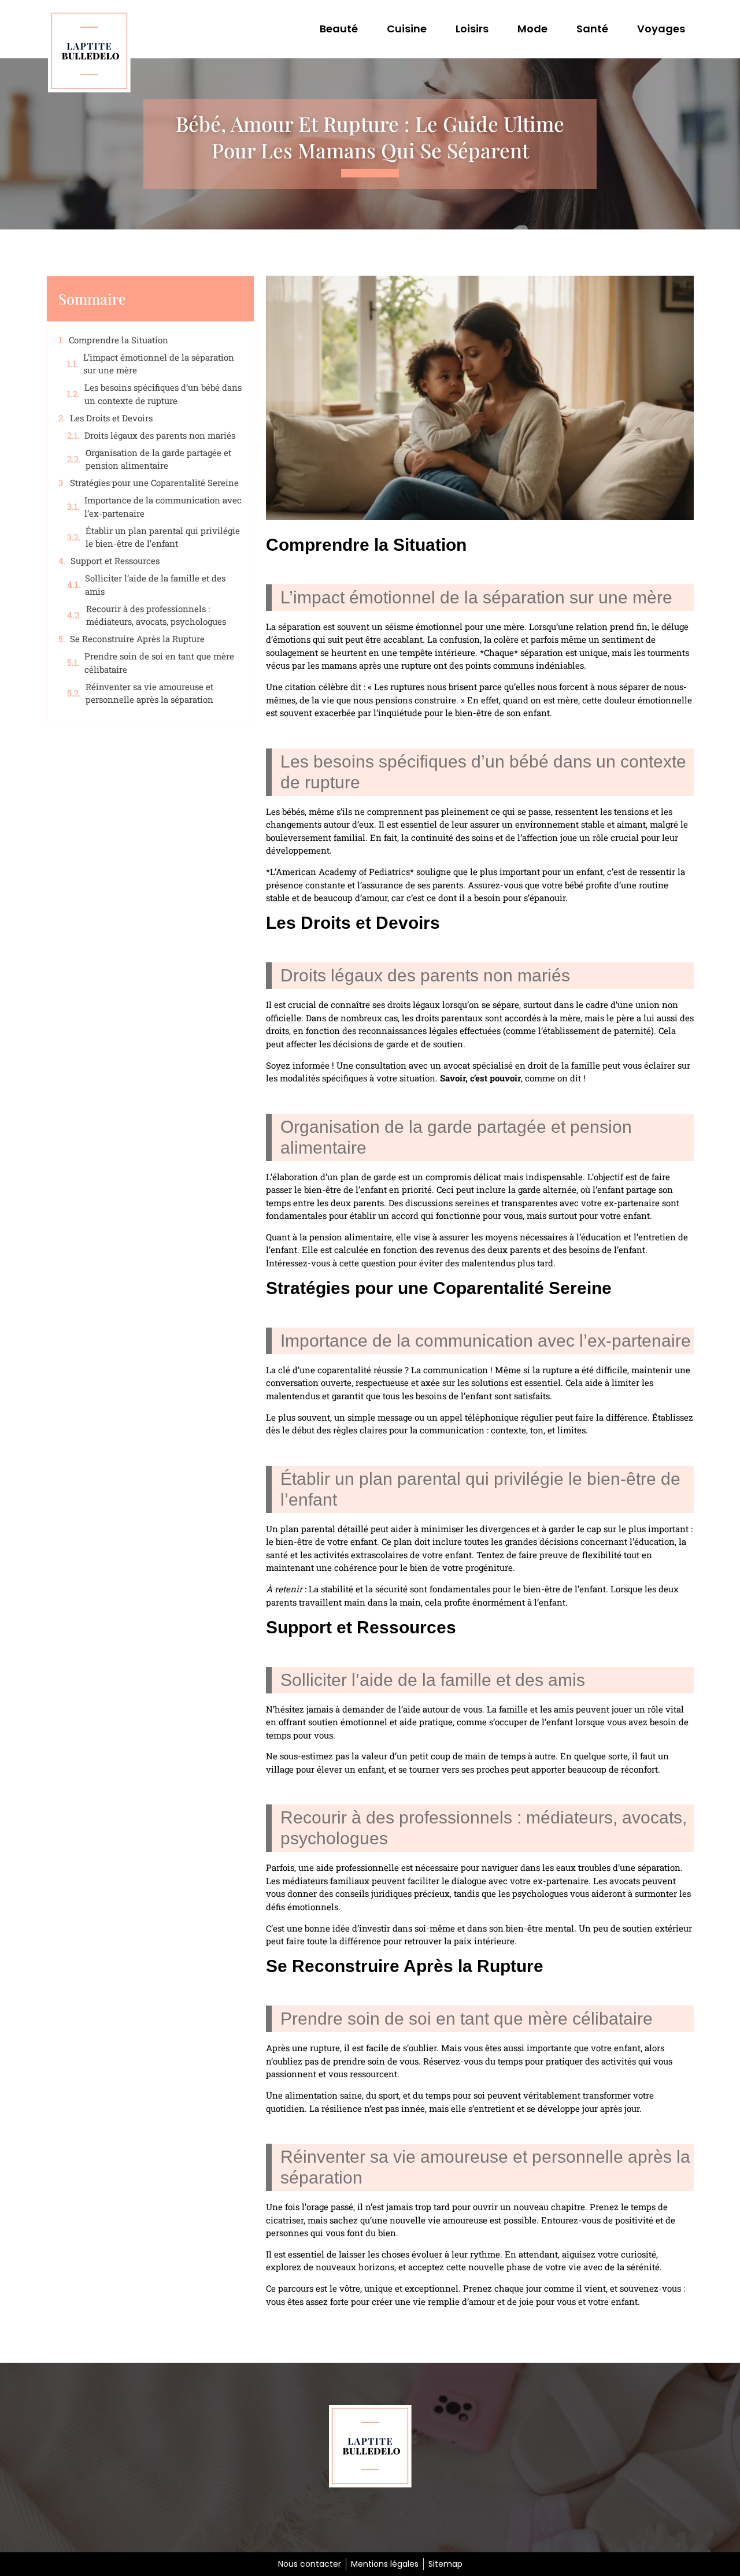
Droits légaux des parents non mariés (160, 435)
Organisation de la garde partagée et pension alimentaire (158, 459)
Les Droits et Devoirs (111, 418)
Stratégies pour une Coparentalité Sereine (154, 483)
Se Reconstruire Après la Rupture (137, 639)
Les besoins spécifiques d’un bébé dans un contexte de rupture (163, 394)
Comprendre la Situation (119, 340)
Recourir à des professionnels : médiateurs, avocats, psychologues (156, 615)
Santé (592, 29)
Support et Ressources (115, 561)
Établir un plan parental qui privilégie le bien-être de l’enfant (163, 537)
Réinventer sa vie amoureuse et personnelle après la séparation (149, 693)
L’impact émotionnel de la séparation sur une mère (159, 364)
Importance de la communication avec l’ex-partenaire (163, 507)
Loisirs (472, 29)
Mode (532, 29)
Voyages (661, 29)
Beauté (339, 29)
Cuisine (407, 29)
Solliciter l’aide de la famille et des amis (155, 585)
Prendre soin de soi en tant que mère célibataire (159, 663)
